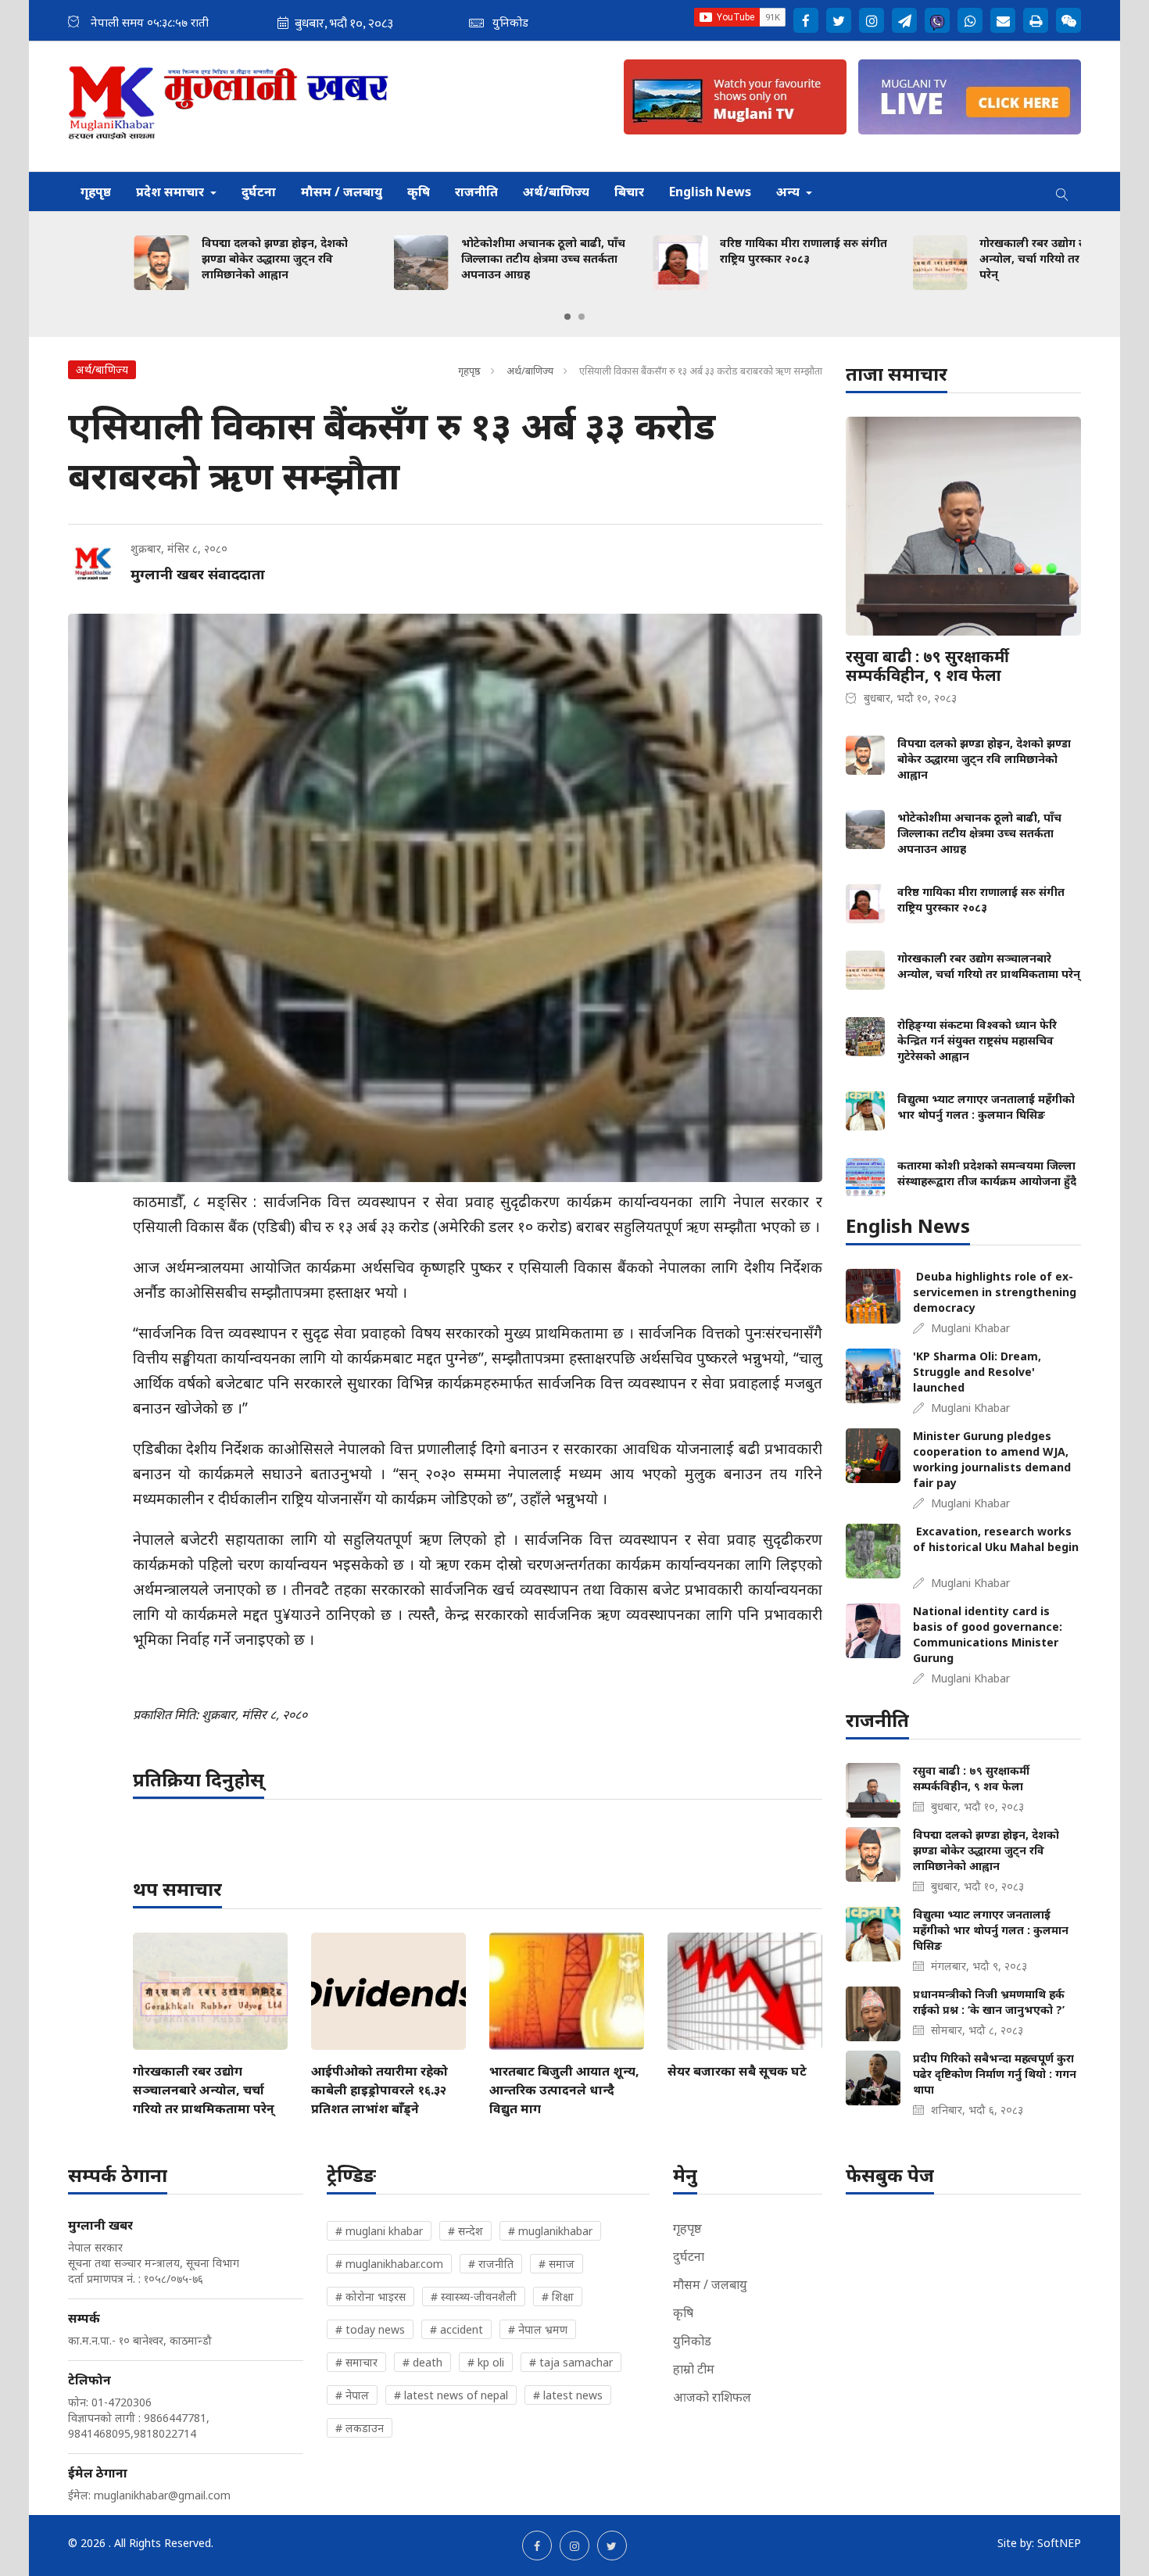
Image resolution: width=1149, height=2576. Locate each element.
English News (710, 192)
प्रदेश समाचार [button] (172, 192)
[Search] (1062, 192)
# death (422, 2362)
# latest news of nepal (451, 2395)
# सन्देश (465, 2231)
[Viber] (937, 20)
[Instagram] (872, 20)
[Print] (1036, 20)
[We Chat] (1068, 20)
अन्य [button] (789, 192)
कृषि (419, 192)
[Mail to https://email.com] (1003, 20)
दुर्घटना (259, 192)
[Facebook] (806, 20)
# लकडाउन (360, 2428)
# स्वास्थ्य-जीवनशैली (474, 2297)
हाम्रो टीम (694, 2369)
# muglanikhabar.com (389, 2264)
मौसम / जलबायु (342, 192)
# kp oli (486, 2362)
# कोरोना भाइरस (370, 2297)
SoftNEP (1059, 2543)
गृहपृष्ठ (96, 192)
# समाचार (356, 2362)
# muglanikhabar (550, 2231)
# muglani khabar (379, 2231)
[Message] (904, 20)
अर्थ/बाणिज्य (556, 192)
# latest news (568, 2395)
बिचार (629, 192)
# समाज (557, 2264)
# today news (370, 2329)
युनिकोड (692, 2341)
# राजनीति (491, 2264)
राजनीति (476, 192)
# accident (456, 2329)
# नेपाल (352, 2395)
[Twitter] (839, 20)
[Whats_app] (970, 20)
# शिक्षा (558, 2297)
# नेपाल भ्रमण (538, 2329)
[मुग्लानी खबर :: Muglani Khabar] (229, 106)
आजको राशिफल (712, 2397)
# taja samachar (571, 2362)
